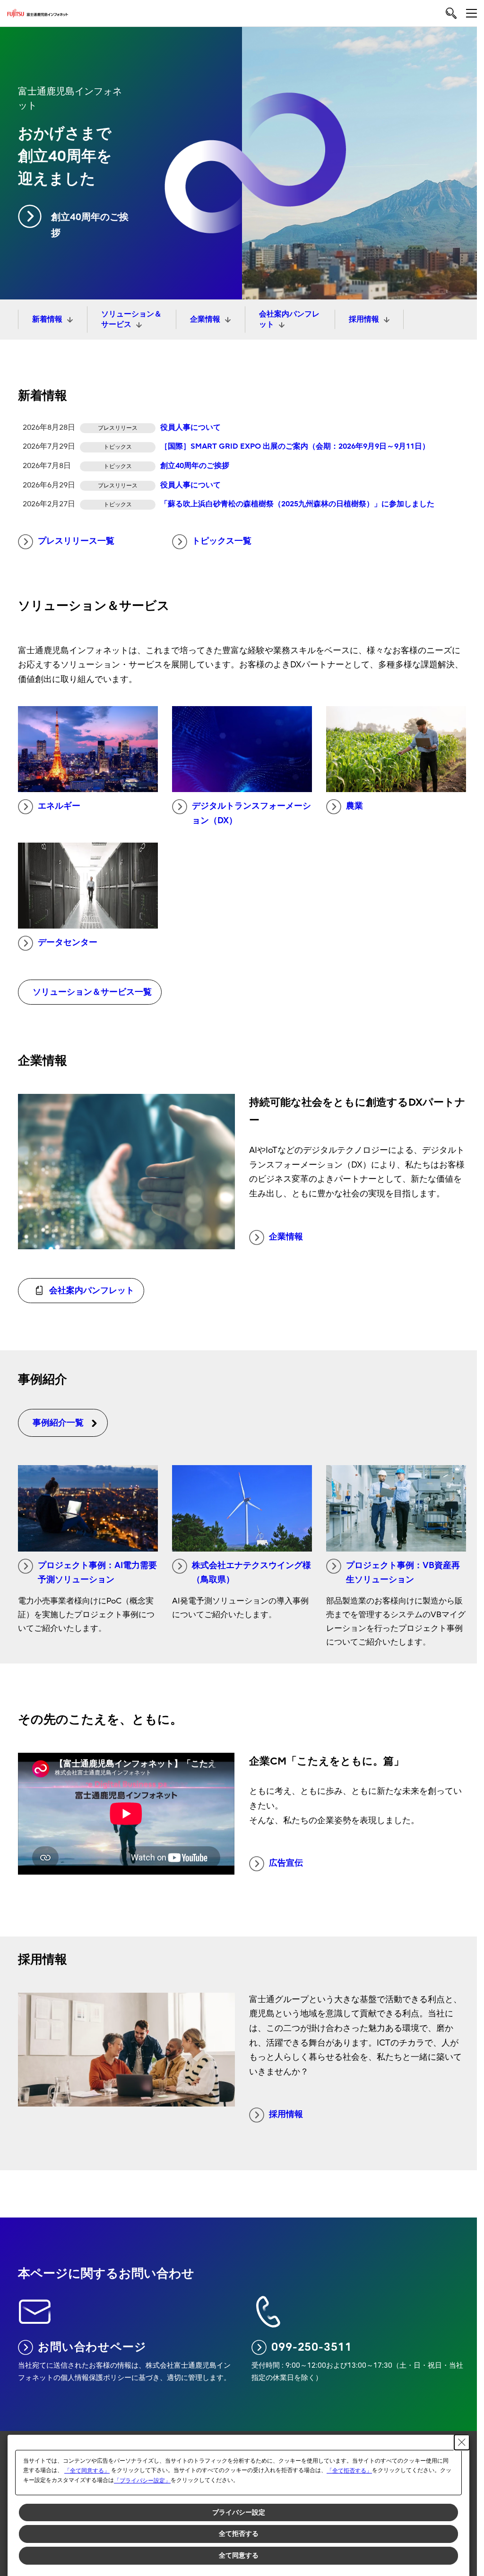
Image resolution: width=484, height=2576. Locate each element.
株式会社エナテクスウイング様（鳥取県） (251, 1573)
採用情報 (364, 319)
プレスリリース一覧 (76, 541)
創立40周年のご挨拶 (90, 225)
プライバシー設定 (239, 2512)
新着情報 (47, 319)
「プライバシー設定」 (142, 2481)
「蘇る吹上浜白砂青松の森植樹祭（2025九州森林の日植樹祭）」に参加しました (297, 504)
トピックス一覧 (222, 541)
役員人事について (190, 427)
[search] (451, 13)
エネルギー (59, 806)
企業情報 (205, 319)
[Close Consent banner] (462, 2442)
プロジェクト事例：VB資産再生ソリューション (403, 1573)
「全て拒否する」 (349, 2471)
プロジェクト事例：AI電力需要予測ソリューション (97, 1573)
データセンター (68, 943)
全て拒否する (239, 2533)
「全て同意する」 (87, 2471)
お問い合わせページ (92, 2347)
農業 (354, 806)
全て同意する (239, 2555)
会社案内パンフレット (289, 319)
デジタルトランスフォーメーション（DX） (251, 813)
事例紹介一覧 (58, 1423)
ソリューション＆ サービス (131, 319)
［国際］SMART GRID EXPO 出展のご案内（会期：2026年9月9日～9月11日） (295, 446)
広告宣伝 (286, 1863)
